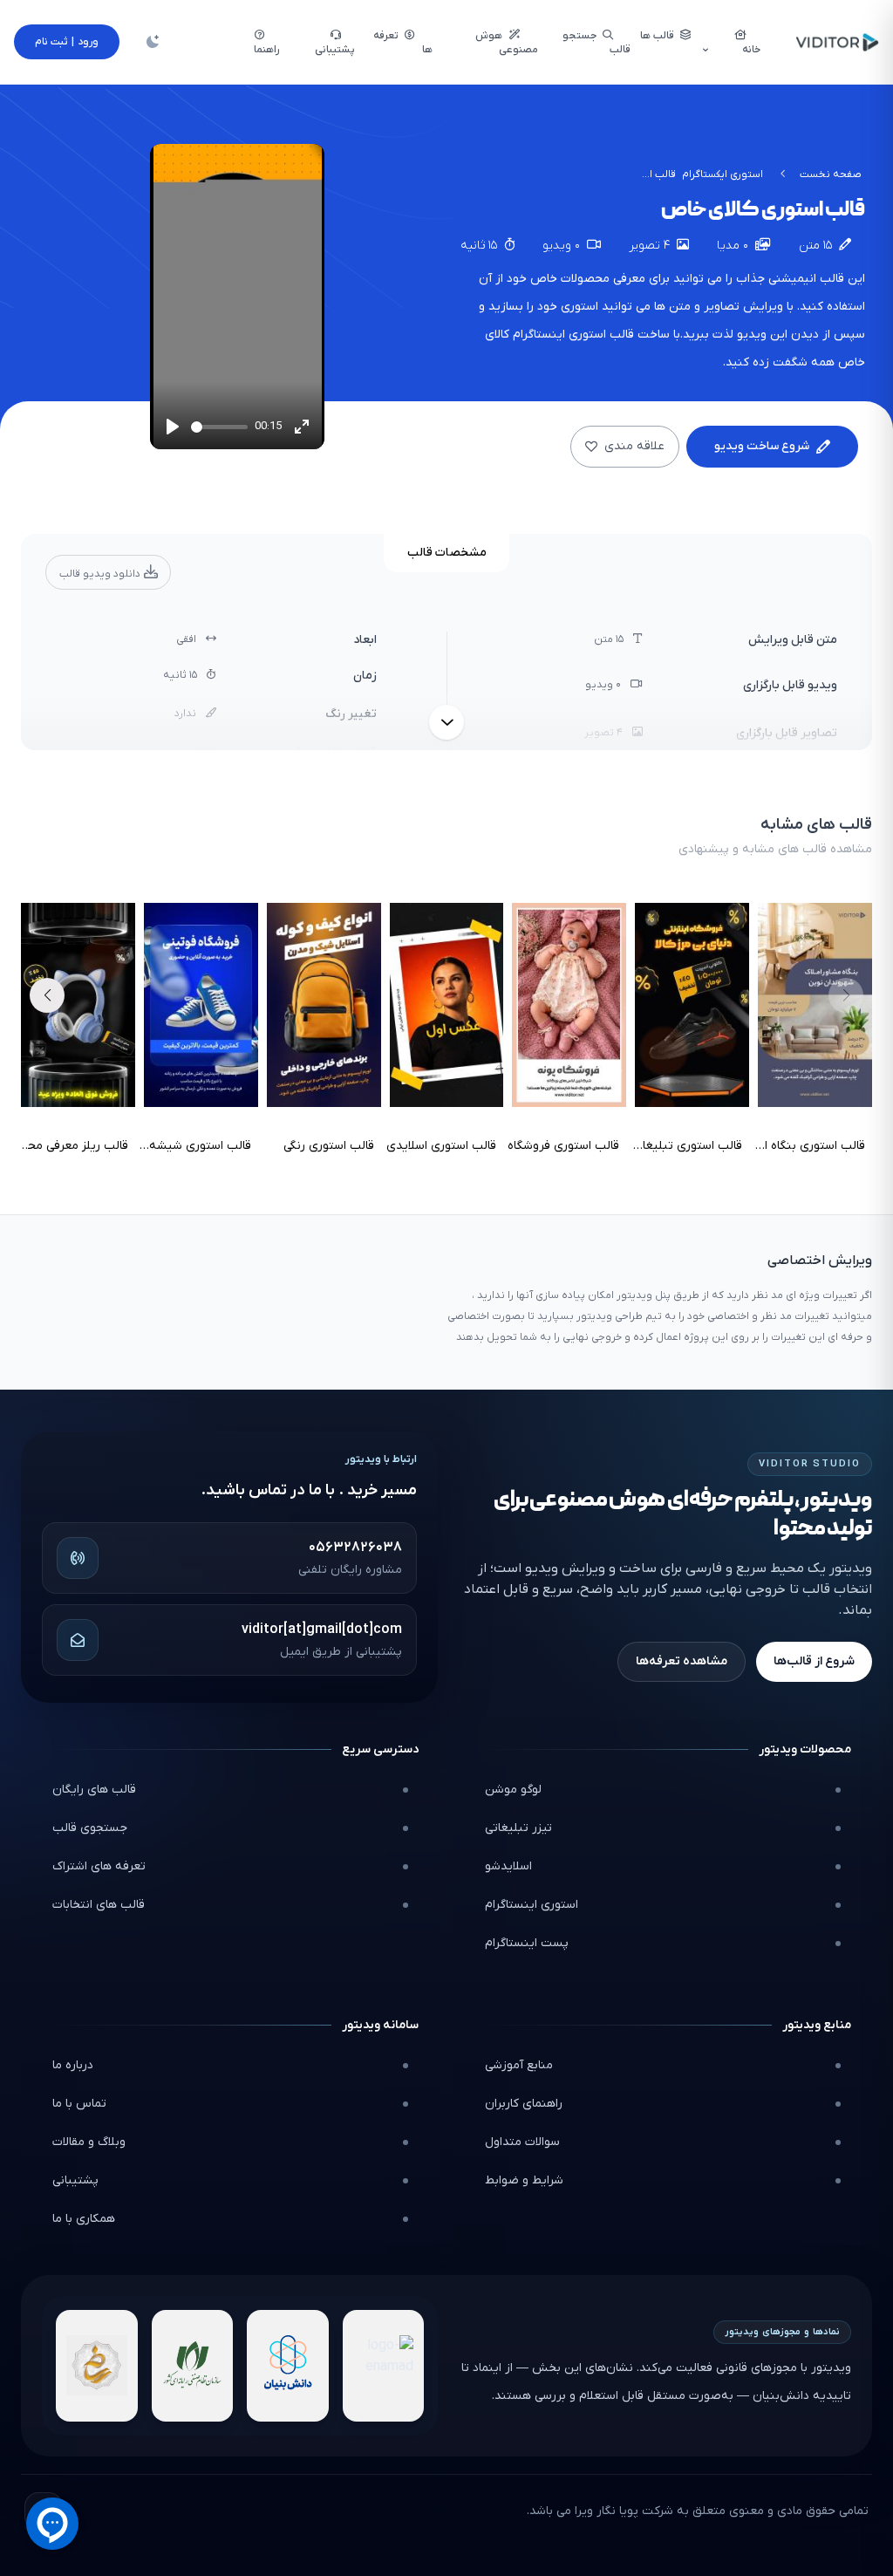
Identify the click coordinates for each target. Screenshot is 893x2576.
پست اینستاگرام (527, 1943)
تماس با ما (79, 2104)
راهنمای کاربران (524, 2104)
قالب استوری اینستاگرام (573, 335)
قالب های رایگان (94, 1790)
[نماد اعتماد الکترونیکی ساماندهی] (97, 2366)
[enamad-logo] (384, 2366)
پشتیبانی (75, 2180)
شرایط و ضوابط (524, 2180)
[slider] (219, 427)
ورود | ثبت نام (67, 42)
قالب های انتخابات (99, 1905)
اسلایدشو (508, 1866)
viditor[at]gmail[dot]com (322, 1630)
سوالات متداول (522, 2142)
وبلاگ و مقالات (89, 2142)
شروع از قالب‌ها (814, 1661)
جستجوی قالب (90, 1828)
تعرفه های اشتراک (99, 1866)
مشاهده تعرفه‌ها (682, 1661)
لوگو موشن (513, 1790)
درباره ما (73, 2065)
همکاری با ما (84, 2219)
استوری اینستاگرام (532, 1905)
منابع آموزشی (519, 2065)
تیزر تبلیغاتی (518, 1828)
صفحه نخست (831, 174)
